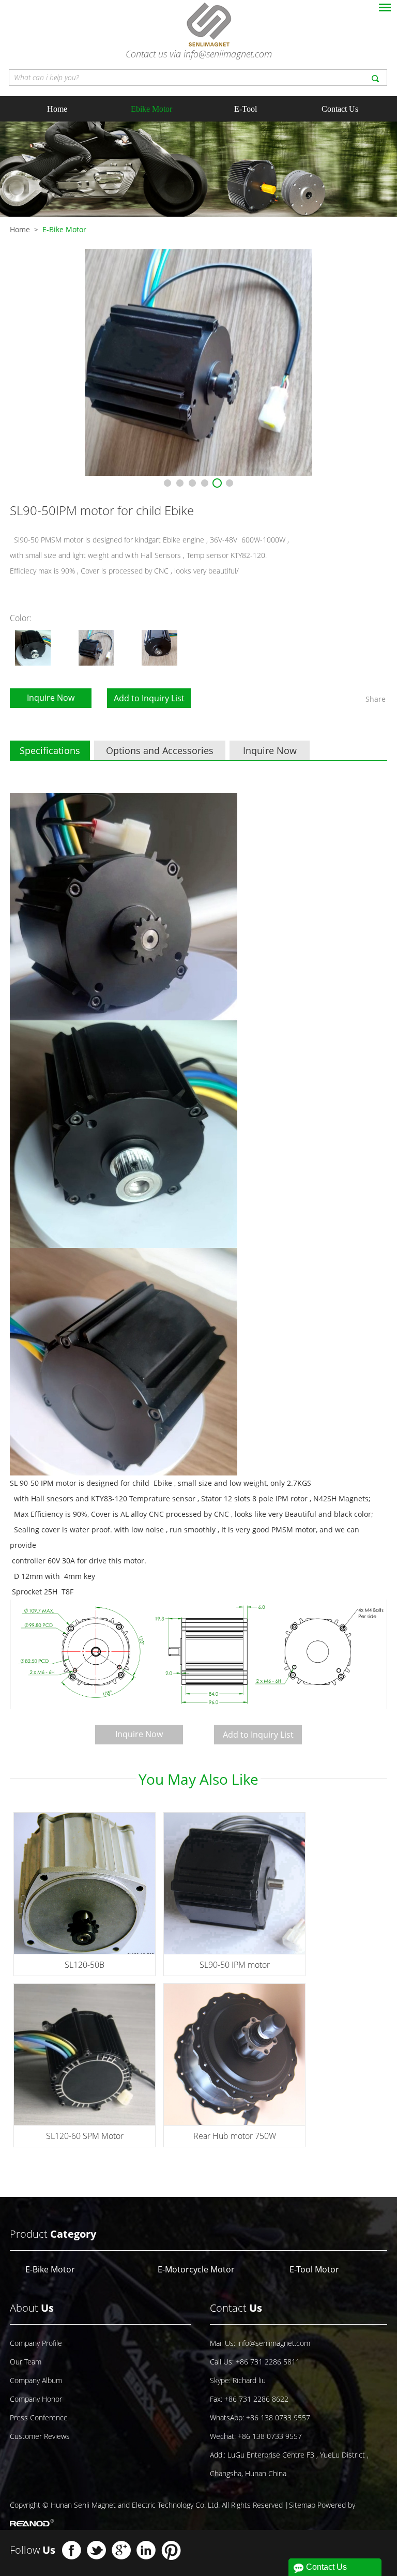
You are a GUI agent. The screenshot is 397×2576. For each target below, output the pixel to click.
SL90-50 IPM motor (235, 1965)
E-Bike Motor (64, 229)
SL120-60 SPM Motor (85, 2136)
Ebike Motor (151, 109)
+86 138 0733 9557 (278, 2417)
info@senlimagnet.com (228, 54)
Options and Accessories (160, 750)
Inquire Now (51, 698)
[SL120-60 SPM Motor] (85, 2054)
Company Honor (36, 2399)
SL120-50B (85, 1965)
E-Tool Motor (314, 2269)
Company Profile (36, 2343)
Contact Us (340, 109)
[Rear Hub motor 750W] (234, 2054)
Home (57, 109)
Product (53, 2234)
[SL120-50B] (85, 1883)
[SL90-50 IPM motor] (234, 1883)
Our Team (26, 2362)
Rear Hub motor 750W (235, 2136)
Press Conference (39, 2417)
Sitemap (302, 2505)
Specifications (50, 750)
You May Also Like (198, 1779)
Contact (236, 2308)
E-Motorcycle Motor (196, 2269)
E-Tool (246, 109)
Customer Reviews (40, 2436)
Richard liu (249, 2380)
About (32, 2308)
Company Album (36, 2380)
